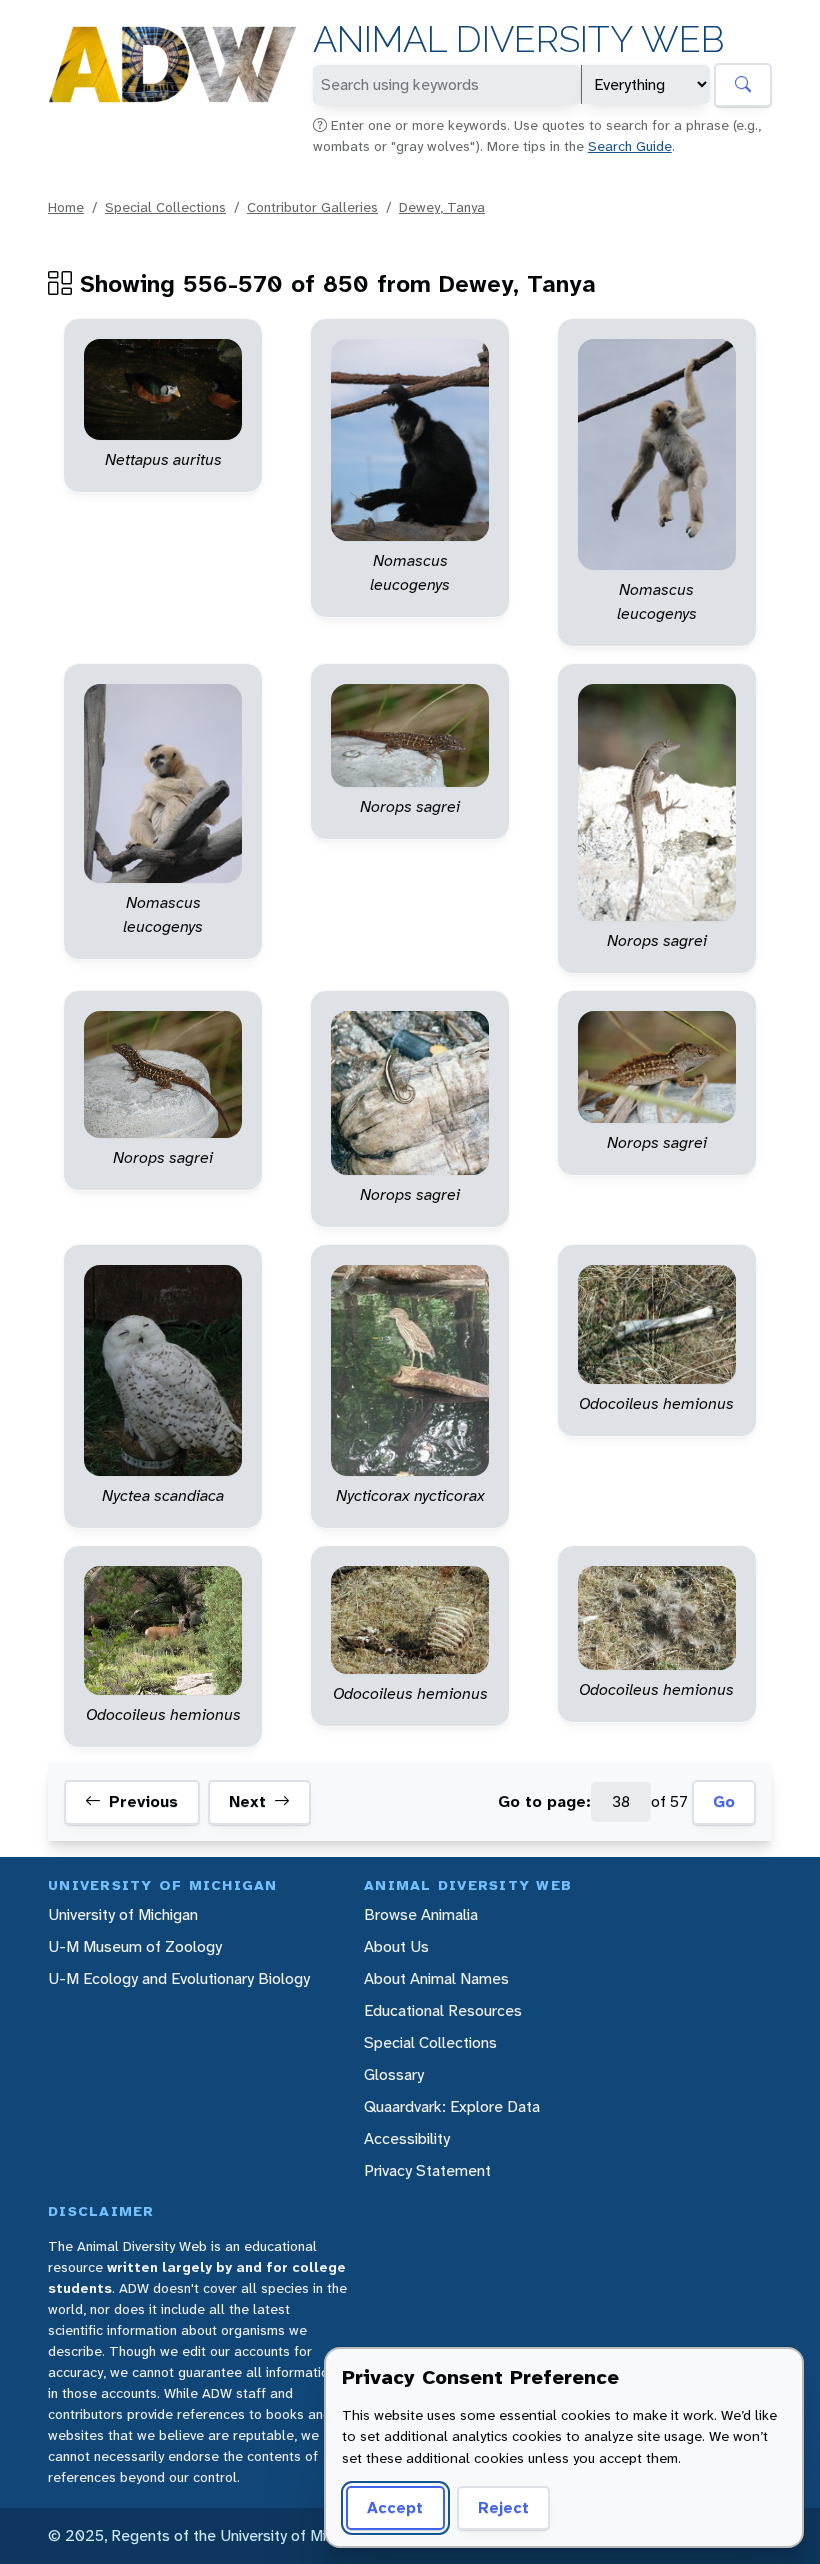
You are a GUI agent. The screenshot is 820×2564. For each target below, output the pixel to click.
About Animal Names (436, 1978)
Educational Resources (443, 2010)
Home (66, 207)
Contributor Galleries (312, 207)
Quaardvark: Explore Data (452, 2106)
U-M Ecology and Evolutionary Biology (179, 1978)
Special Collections (165, 207)
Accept (395, 2507)
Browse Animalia (421, 1914)
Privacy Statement (427, 2170)
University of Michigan (123, 1914)
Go (724, 1801)
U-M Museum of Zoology (135, 1946)
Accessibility (407, 2138)
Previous (143, 1801)
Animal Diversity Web (518, 39)
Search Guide (630, 146)
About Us (396, 1946)
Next (247, 1801)
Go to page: (544, 1801)
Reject (503, 2507)
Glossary (394, 2074)
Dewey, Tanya (442, 207)
